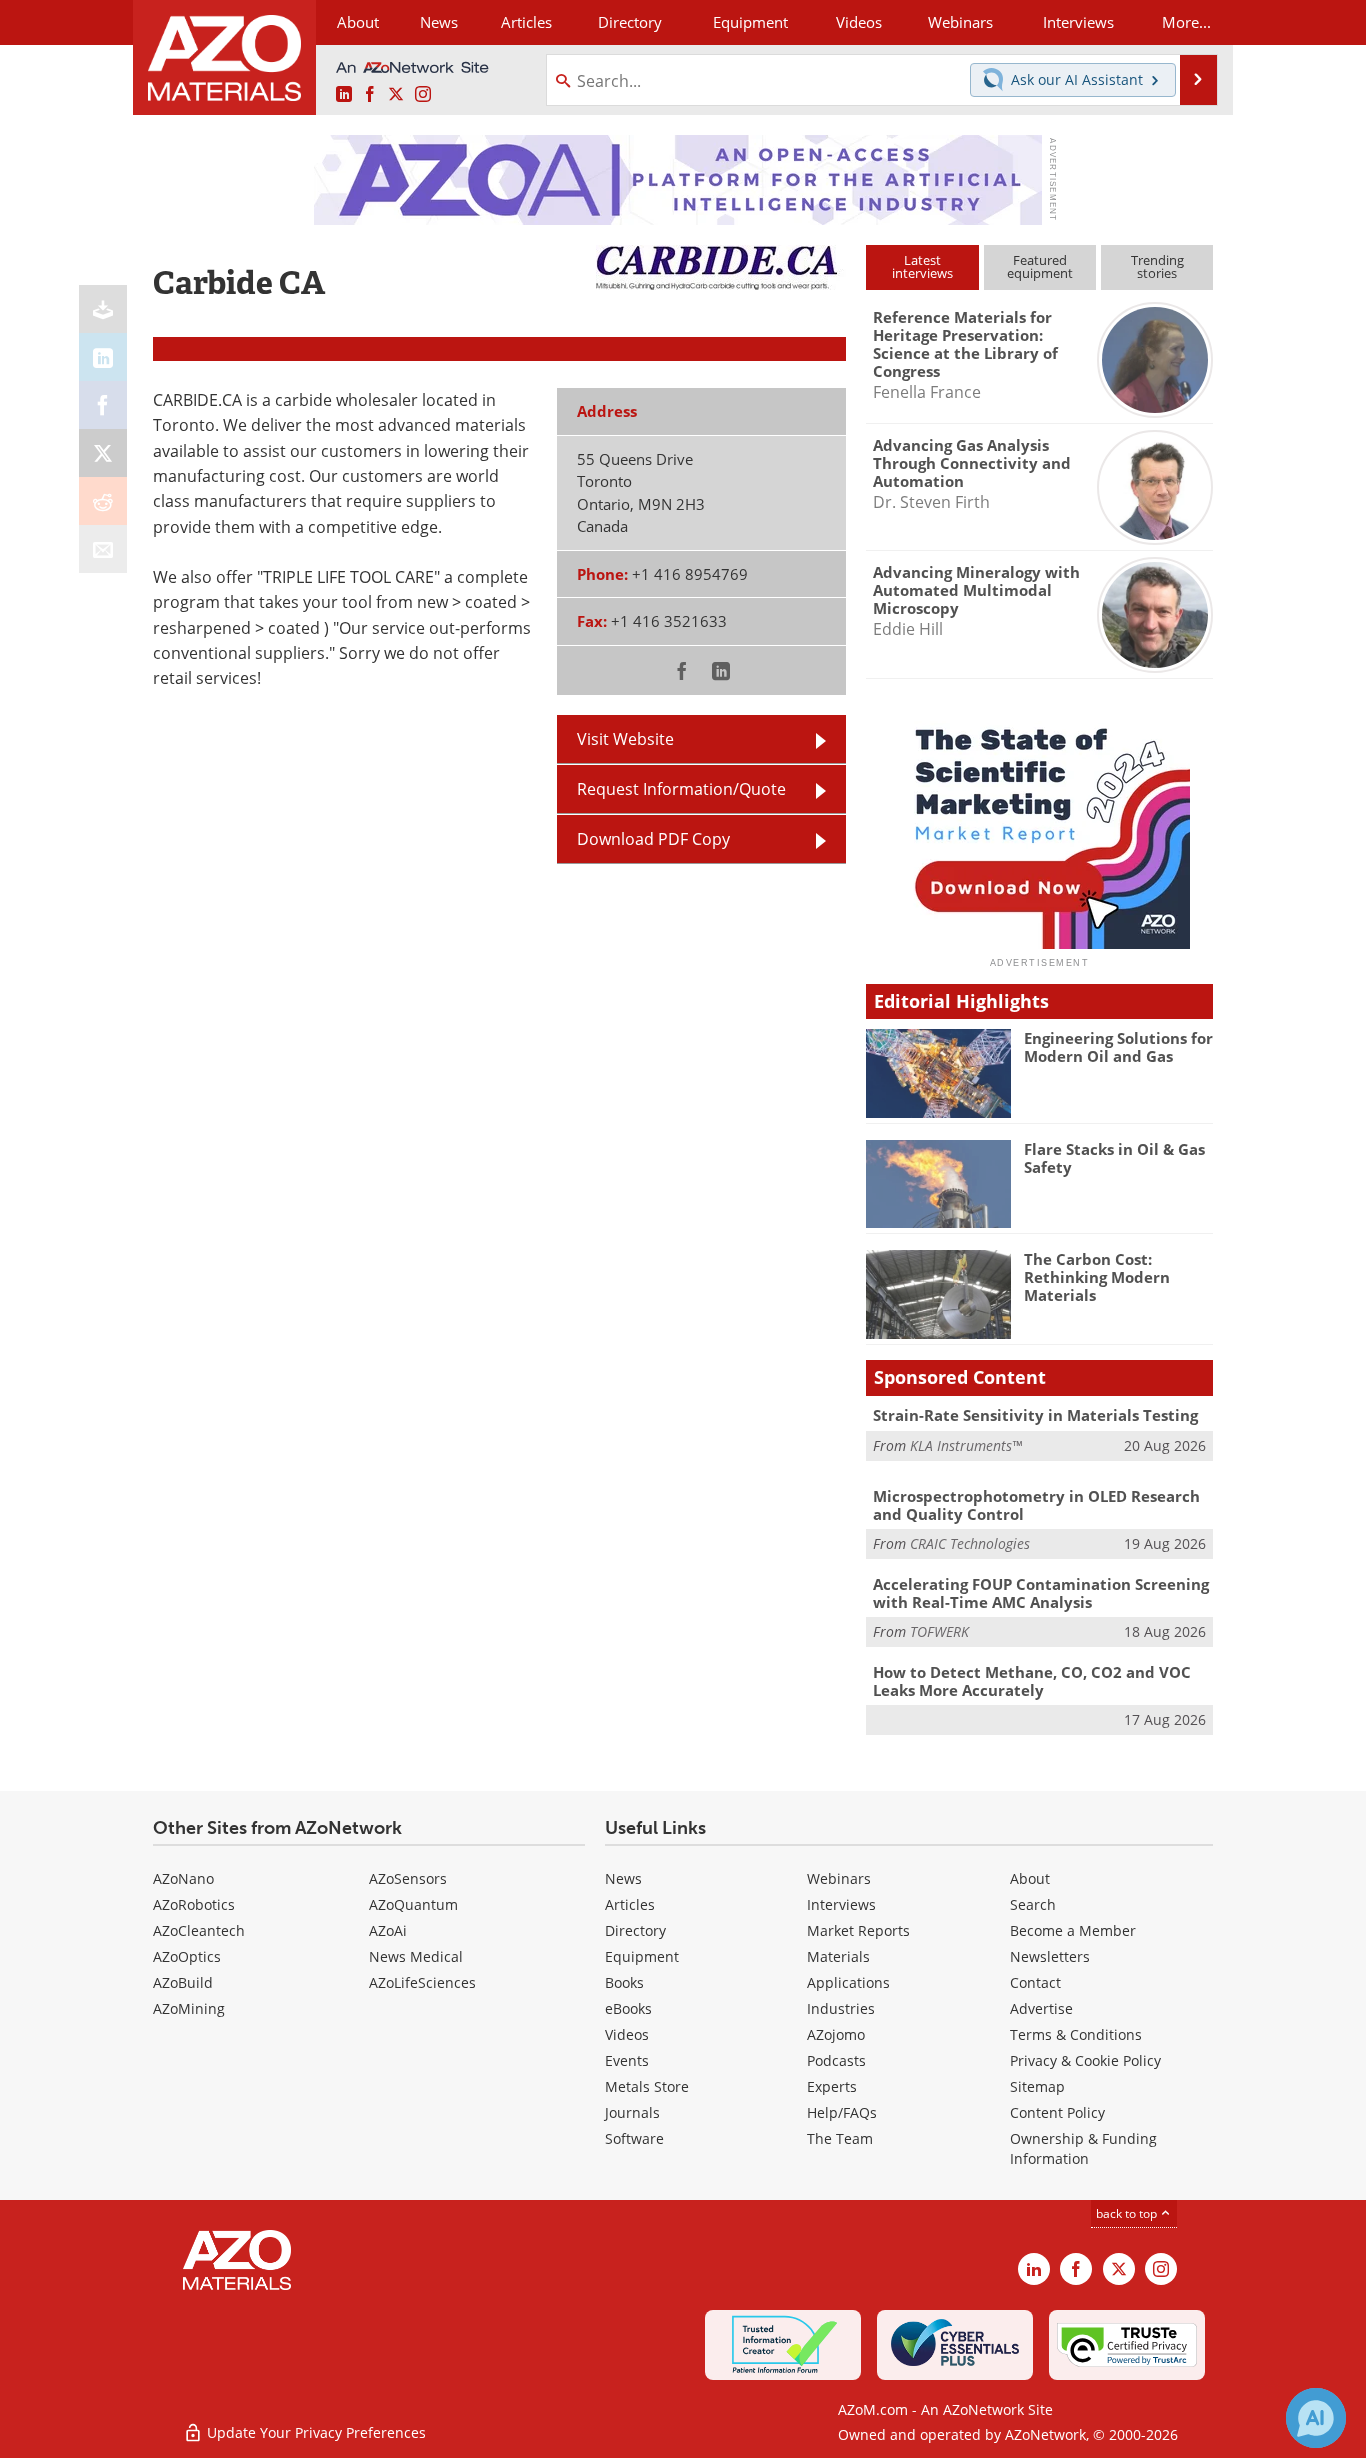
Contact (1035, 1982)
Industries (841, 2008)
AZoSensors (408, 1878)
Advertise (1041, 2008)
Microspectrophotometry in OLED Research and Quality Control (1036, 1505)
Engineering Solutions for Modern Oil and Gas (1118, 1047)
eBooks (628, 2008)
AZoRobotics (194, 1904)
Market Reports (858, 1930)
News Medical (416, 1956)
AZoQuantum (413, 1904)
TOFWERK (939, 1631)
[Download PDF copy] (103, 309)
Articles (630, 1904)
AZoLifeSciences (422, 1982)
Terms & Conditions (1076, 2034)
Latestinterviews (922, 266)
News (623, 1878)
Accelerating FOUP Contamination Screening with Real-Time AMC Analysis (1041, 1593)
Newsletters (1050, 1956)
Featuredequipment (1040, 266)
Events (627, 2060)
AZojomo (836, 2034)
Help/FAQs (842, 2112)
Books (624, 1982)
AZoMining (189, 2008)
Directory (630, 22)
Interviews (841, 1904)
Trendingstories (1157, 266)
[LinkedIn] (103, 357)
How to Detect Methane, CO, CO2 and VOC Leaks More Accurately (1032, 1681)
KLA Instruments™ (966, 1445)
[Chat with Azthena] (1316, 2418)
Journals (632, 2112)
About (1030, 1878)
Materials (838, 1956)
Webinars (839, 1878)
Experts (832, 2086)
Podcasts (836, 2060)
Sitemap (1037, 2086)
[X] (103, 453)
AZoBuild (183, 1982)
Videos (627, 2034)
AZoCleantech (199, 1930)
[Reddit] (103, 501)
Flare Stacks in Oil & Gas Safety (1114, 1158)
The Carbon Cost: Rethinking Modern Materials (1097, 1277)
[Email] (103, 549)
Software (634, 2138)
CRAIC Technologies (970, 1543)
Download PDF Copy (653, 839)
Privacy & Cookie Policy (1085, 2060)
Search (1033, 1904)
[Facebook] (103, 405)
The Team (840, 2138)
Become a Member (1073, 1930)
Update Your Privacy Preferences (314, 2432)
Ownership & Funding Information (1083, 2148)
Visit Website (625, 739)
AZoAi (388, 1930)
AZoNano (183, 1878)
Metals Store (647, 2086)
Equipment (642, 1956)
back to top (1128, 2213)
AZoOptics (187, 1956)
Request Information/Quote (681, 789)
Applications (848, 1982)
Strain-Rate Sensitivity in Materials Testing (1035, 1415)
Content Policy (1057, 2112)
